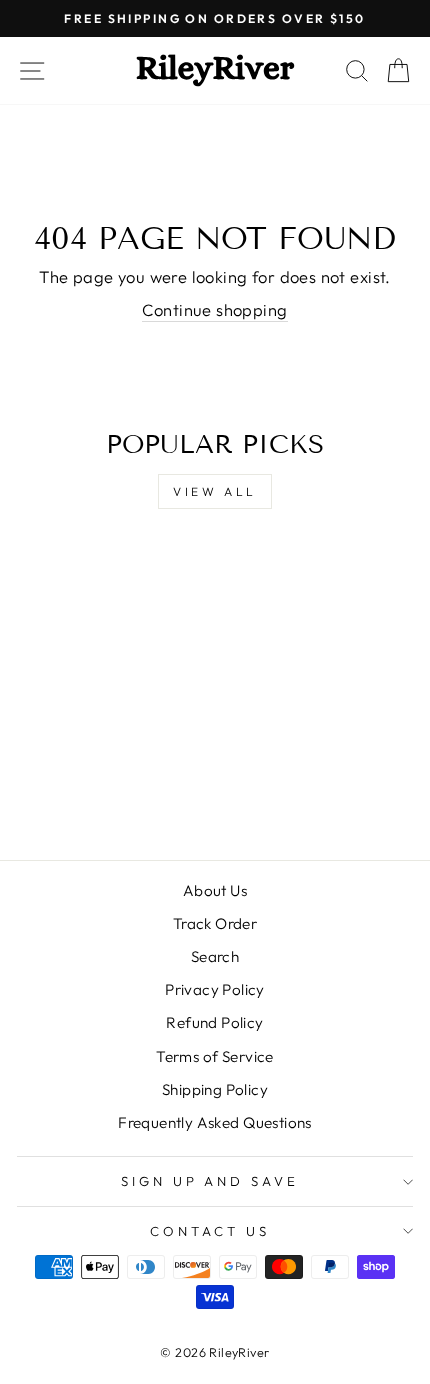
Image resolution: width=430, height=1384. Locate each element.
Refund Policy (214, 1022)
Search (215, 956)
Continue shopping (214, 309)
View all (215, 491)
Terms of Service (215, 1056)
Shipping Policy (215, 1089)
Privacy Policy (215, 989)
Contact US (210, 1231)
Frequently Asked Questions (215, 1122)
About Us (215, 890)
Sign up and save (210, 1181)
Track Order (215, 923)
